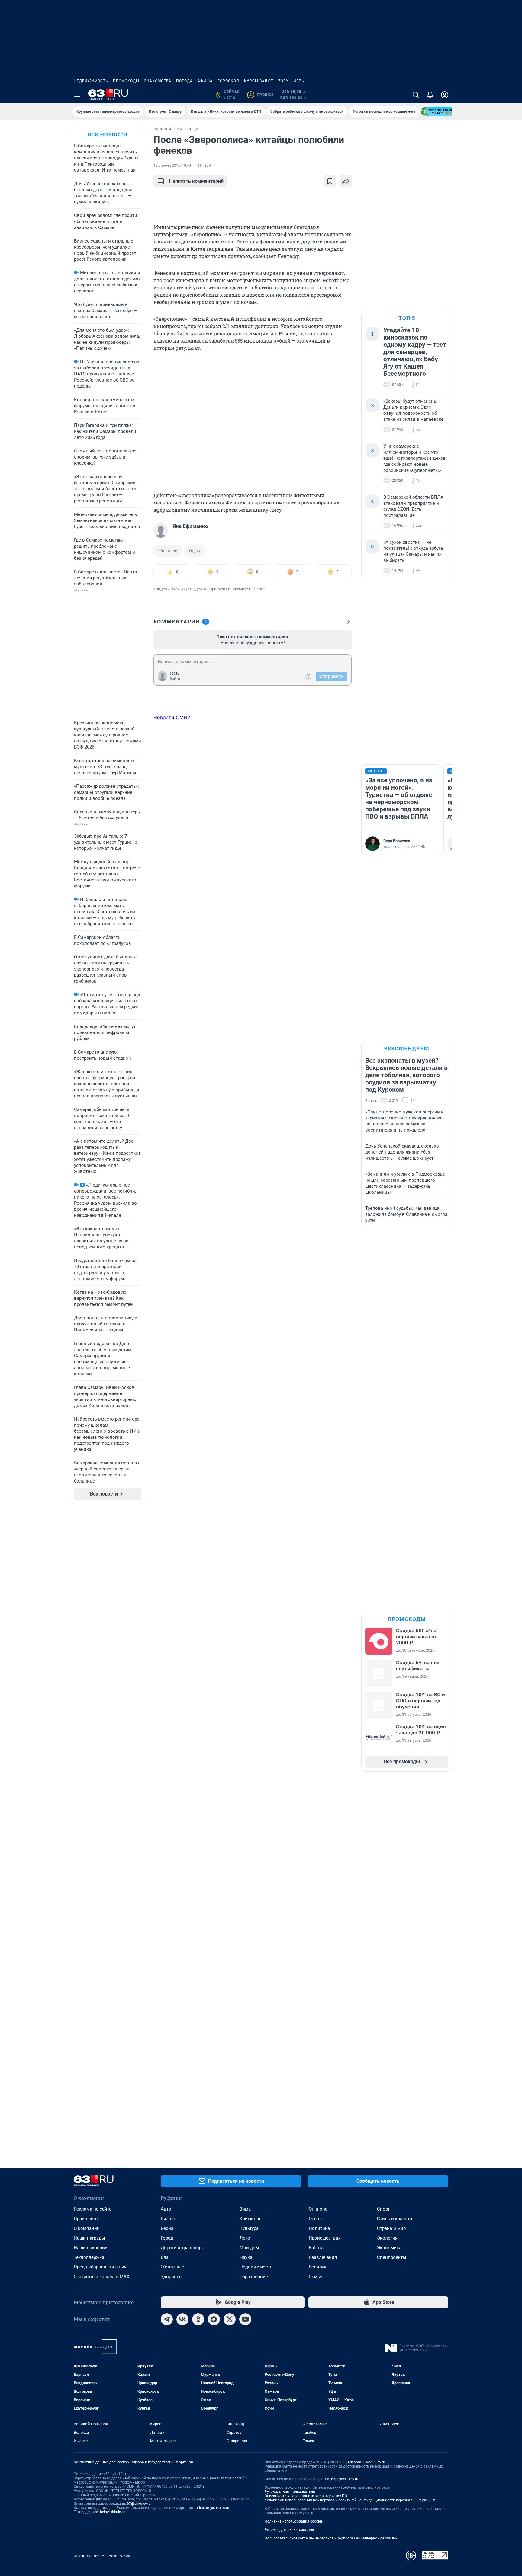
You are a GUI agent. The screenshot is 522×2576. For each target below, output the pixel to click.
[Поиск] (416, 95)
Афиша (205, 81)
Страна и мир (391, 2228)
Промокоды (126, 81)
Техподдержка (89, 2257)
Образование (254, 2277)
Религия (317, 2267)
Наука (246, 2257)
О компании (87, 2228)
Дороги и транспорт (182, 2248)
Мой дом (249, 2248)
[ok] (198, 2319)
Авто (166, 2209)
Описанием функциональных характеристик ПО (306, 2496)
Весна (167, 2228)
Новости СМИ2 (172, 717)
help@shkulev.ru (113, 2512)
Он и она (318, 2209)
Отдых (195, 551)
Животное (168, 551)
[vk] (182, 2319)
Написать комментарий (196, 181)
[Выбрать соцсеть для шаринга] (346, 181)
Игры (299, 81)
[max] (214, 2319)
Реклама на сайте (93, 2209)
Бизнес (168, 2219)
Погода (184, 81)
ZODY (283, 81)
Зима (245, 2209)
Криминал (251, 2219)
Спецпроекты (392, 2257)
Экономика (389, 2248)
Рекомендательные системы (289, 2530)
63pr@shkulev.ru (345, 2479)
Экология (387, 2238)
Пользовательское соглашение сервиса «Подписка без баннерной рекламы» (331, 2538)
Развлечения (323, 2257)
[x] (230, 2319)
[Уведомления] (430, 95)
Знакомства (158, 81)
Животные (172, 2267)
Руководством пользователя (290, 2492)
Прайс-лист (86, 2219)
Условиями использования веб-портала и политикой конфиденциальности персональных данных (350, 2500)
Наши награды (89, 2238)
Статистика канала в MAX (101, 2277)
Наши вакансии (91, 2248)
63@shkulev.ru (139, 2504)
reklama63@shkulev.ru (367, 2462)
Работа (316, 2248)
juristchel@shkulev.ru (212, 2508)
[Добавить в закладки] (330, 181)
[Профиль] (445, 95)
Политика (319, 2228)
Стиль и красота (395, 2219)
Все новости (108, 134)
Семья (316, 2277)
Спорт (383, 2209)
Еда (165, 2257)
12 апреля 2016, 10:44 (172, 166)
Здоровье (171, 2277)
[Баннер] (443, 111)
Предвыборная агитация (100, 2267)
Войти (175, 679)
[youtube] (245, 2319)
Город (167, 2238)
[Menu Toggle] (77, 95)
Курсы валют (259, 81)
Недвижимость (91, 81)
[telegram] (167, 2319)
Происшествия (325, 2238)
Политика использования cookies (294, 2521)
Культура (249, 2228)
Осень (315, 2219)
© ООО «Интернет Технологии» (102, 2556)
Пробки (261, 95)
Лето (245, 2238)
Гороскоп (228, 81)
